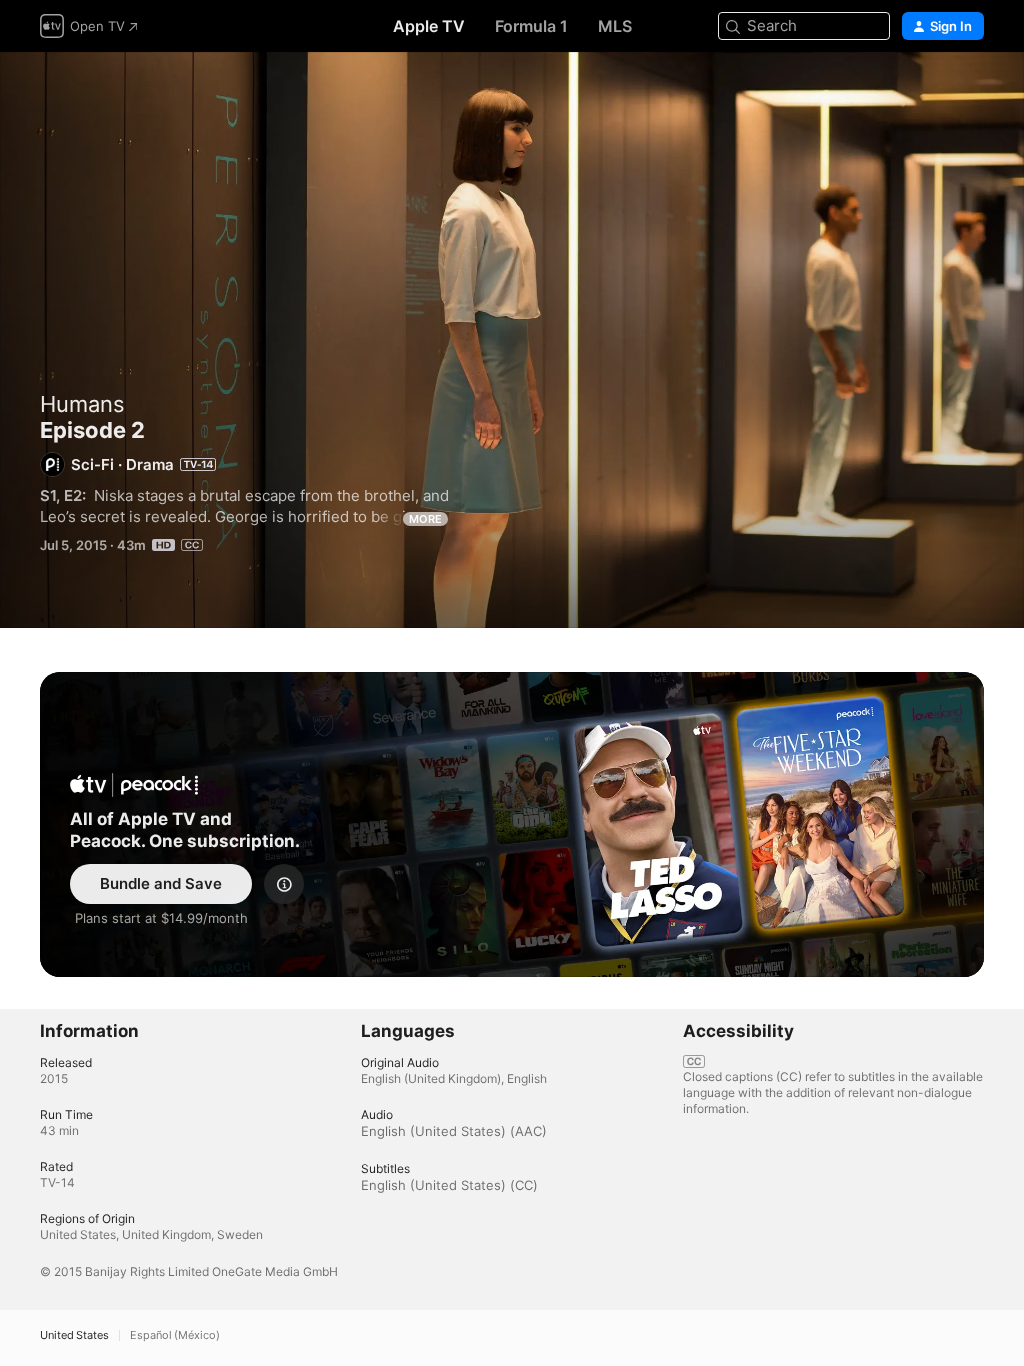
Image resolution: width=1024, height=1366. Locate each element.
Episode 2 (512, 340)
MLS (615, 26)
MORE (425, 519)
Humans (82, 404)
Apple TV (429, 26)
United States (74, 1335)
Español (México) (175, 1335)
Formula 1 (531, 26)
